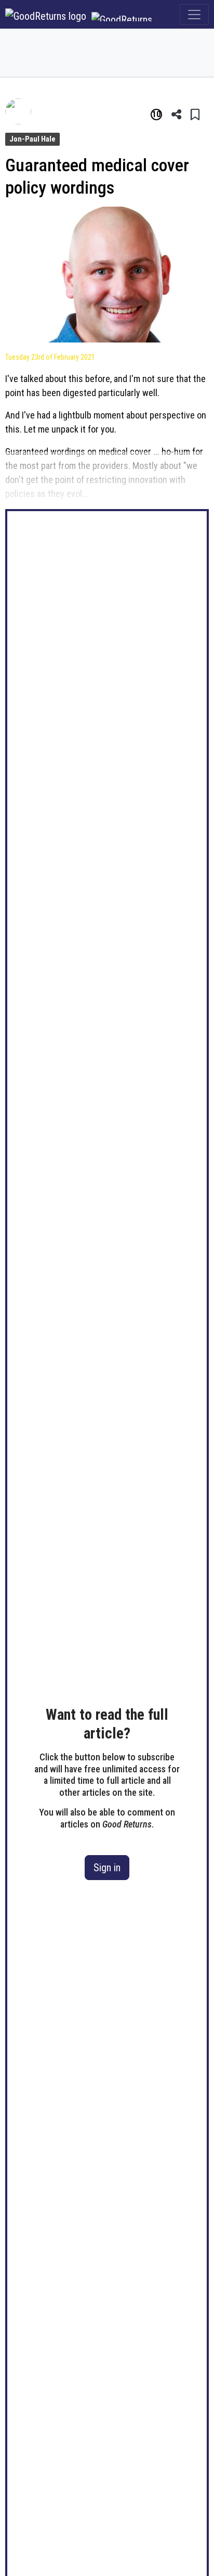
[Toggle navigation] (194, 15)
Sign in (107, 1868)
